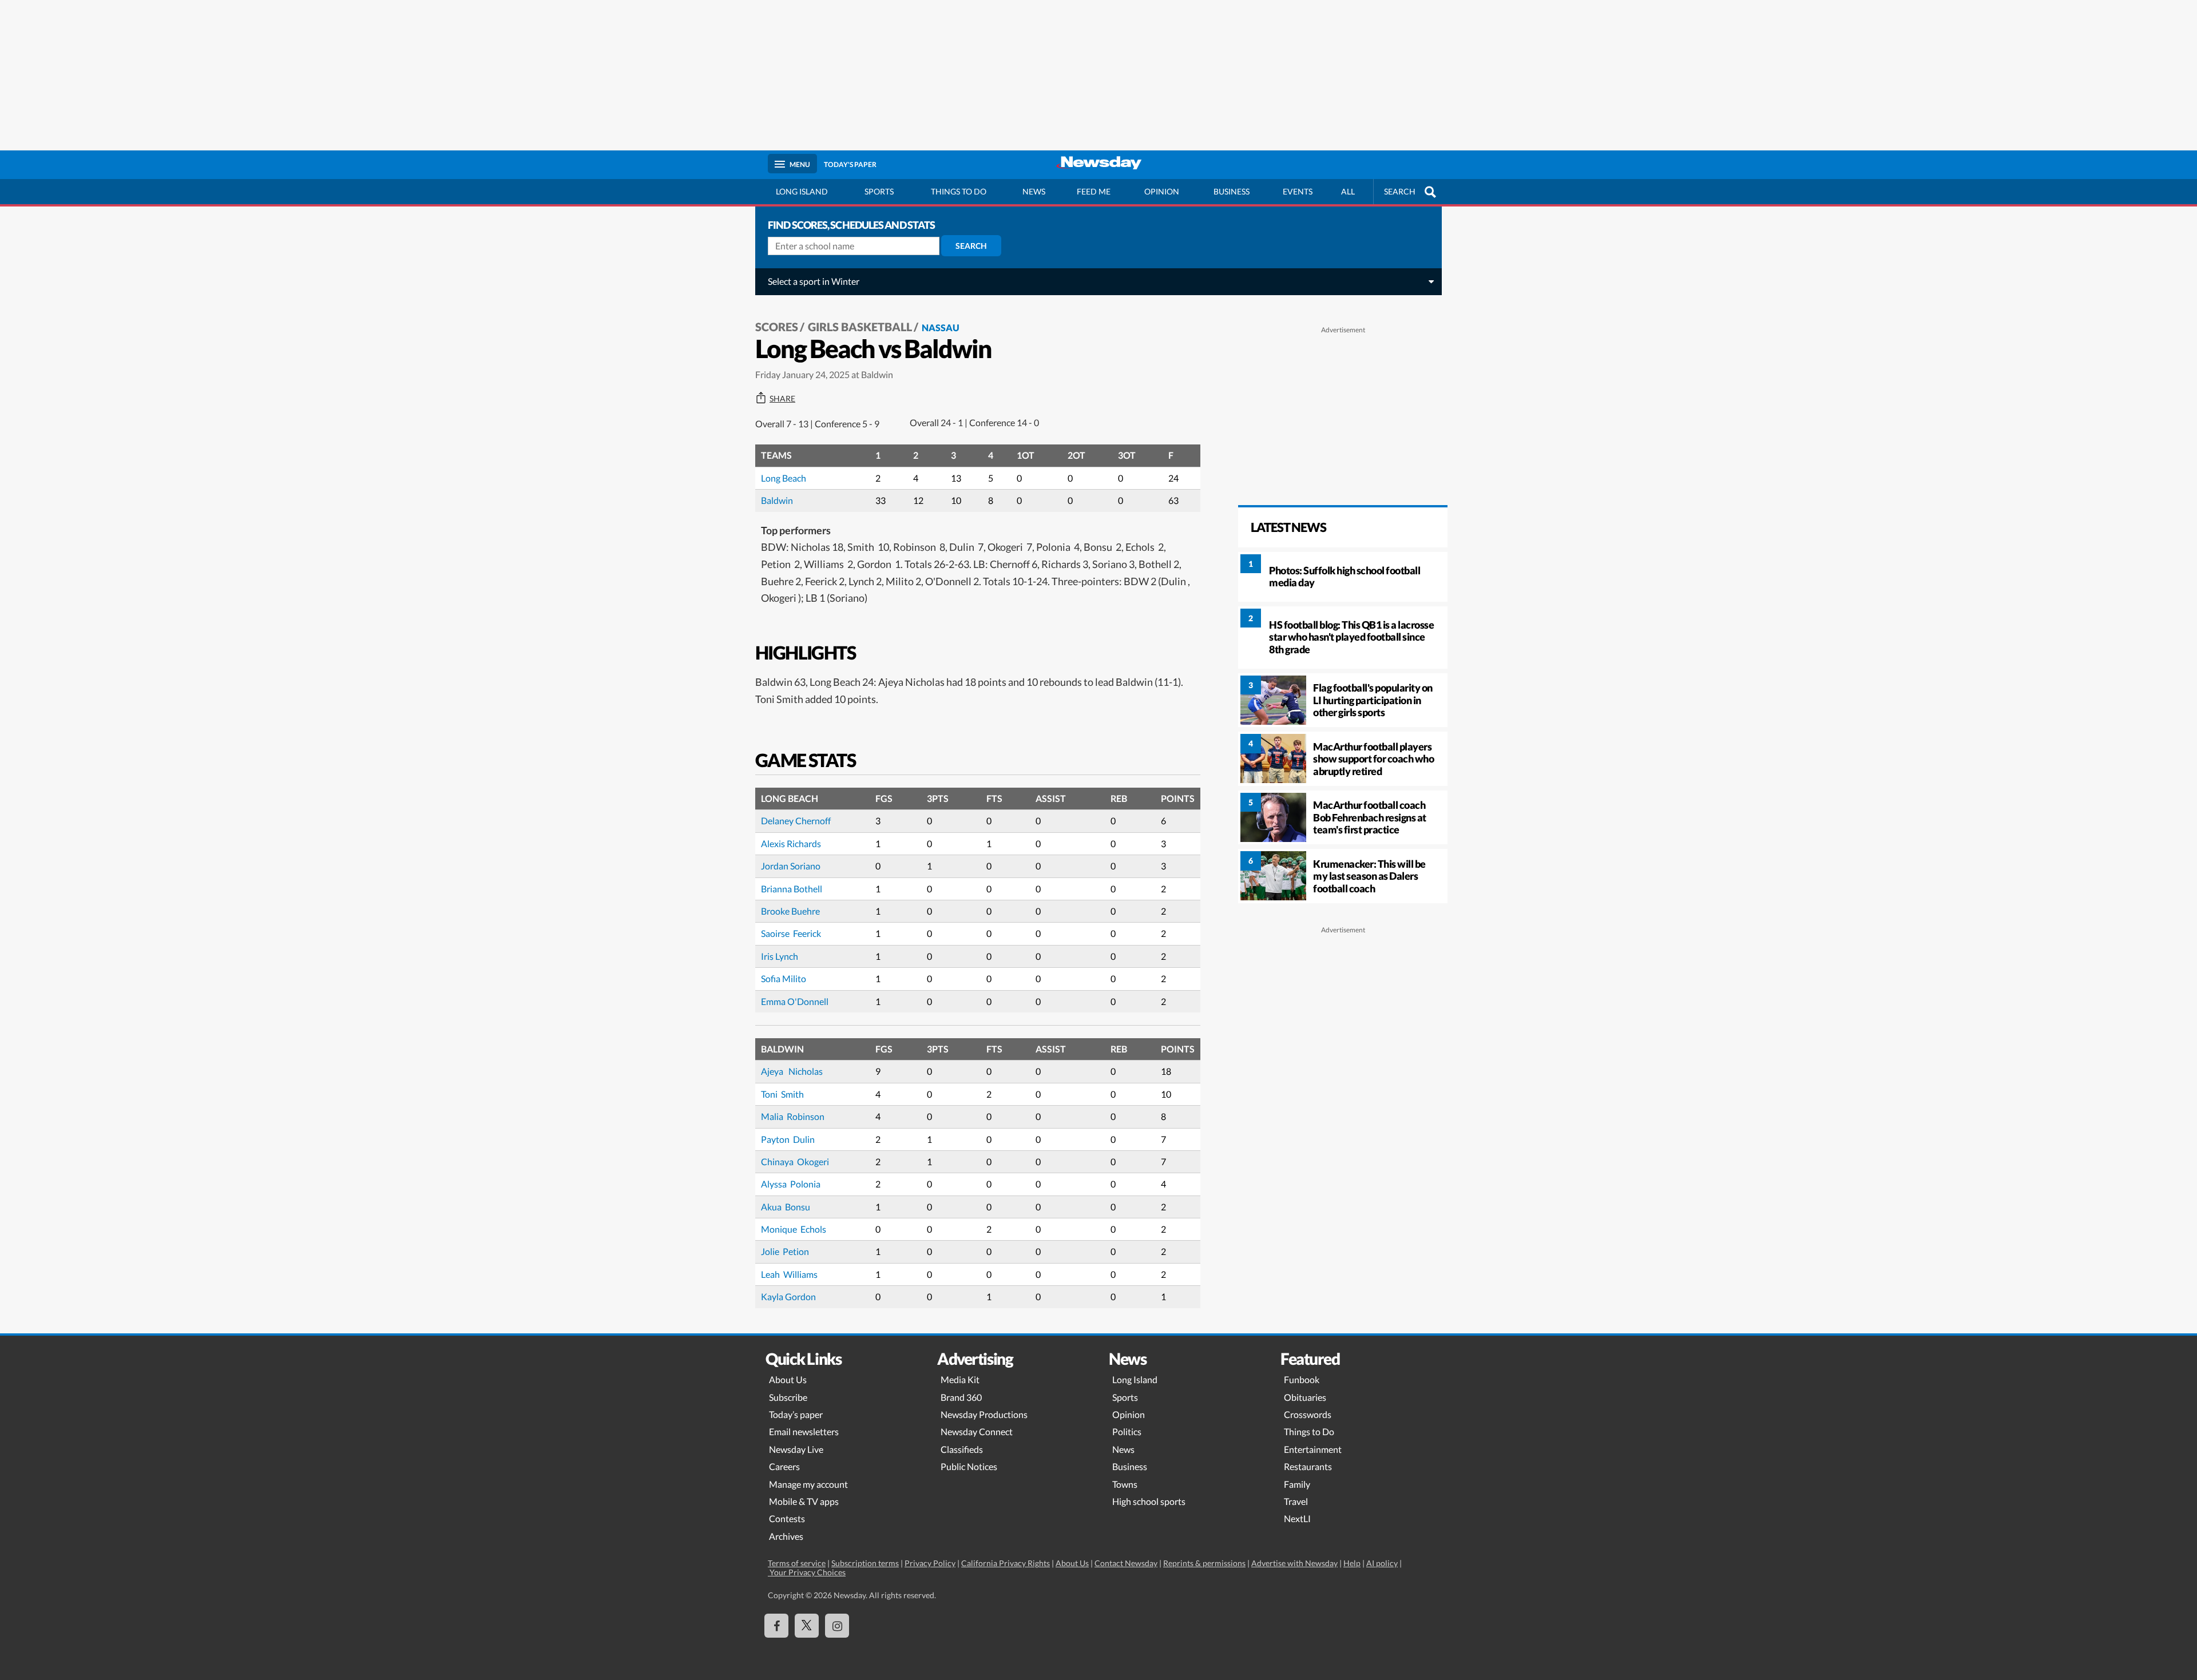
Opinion (1162, 191)
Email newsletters (804, 1431)
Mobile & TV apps (804, 1501)
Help (1352, 1563)
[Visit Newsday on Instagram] (837, 1626)
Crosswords (1308, 1414)
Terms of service (797, 1563)
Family (1297, 1484)
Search (971, 246)
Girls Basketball (860, 327)
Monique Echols (794, 1229)
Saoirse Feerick (791, 933)
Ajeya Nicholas (792, 1071)
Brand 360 (961, 1397)
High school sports (1149, 1501)
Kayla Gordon (789, 1296)
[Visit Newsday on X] (807, 1626)
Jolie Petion (786, 1251)
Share (782, 399)
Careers (784, 1466)
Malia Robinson (794, 1116)
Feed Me (1094, 191)
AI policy (1382, 1563)
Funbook (1302, 1379)
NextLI (1297, 1518)
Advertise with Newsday (1294, 1563)
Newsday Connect (977, 1431)
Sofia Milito (784, 978)
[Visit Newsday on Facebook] (776, 1626)
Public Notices (969, 1466)
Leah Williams (790, 1274)
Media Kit (960, 1379)
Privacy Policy (930, 1563)
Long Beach (784, 478)
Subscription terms (865, 1563)
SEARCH (1400, 191)
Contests (787, 1518)
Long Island (802, 191)
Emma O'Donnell (795, 1001)
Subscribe (788, 1397)
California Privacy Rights (1006, 1563)
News (1034, 191)
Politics (1127, 1431)
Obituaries (1305, 1397)
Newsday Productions (984, 1414)
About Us (788, 1379)
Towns (1125, 1484)
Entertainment (1313, 1449)
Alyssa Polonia (792, 1184)
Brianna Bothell (792, 889)
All (1348, 191)
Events (1298, 191)
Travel (1296, 1501)
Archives (786, 1536)
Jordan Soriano (791, 866)
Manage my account (808, 1484)
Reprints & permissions (1204, 1563)
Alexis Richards (791, 843)
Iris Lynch (780, 956)
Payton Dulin (789, 1139)
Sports (879, 191)
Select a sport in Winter (814, 281)
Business (1232, 191)
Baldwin (777, 500)
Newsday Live (796, 1449)
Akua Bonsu (786, 1207)
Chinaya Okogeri (796, 1161)
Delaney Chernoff (796, 821)
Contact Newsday (1126, 1563)
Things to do (959, 191)
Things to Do (1309, 1431)
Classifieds (962, 1449)
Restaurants (1308, 1466)
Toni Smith (783, 1094)
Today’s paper (796, 1414)
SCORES (777, 327)
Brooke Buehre (790, 911)
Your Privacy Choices (807, 1572)
